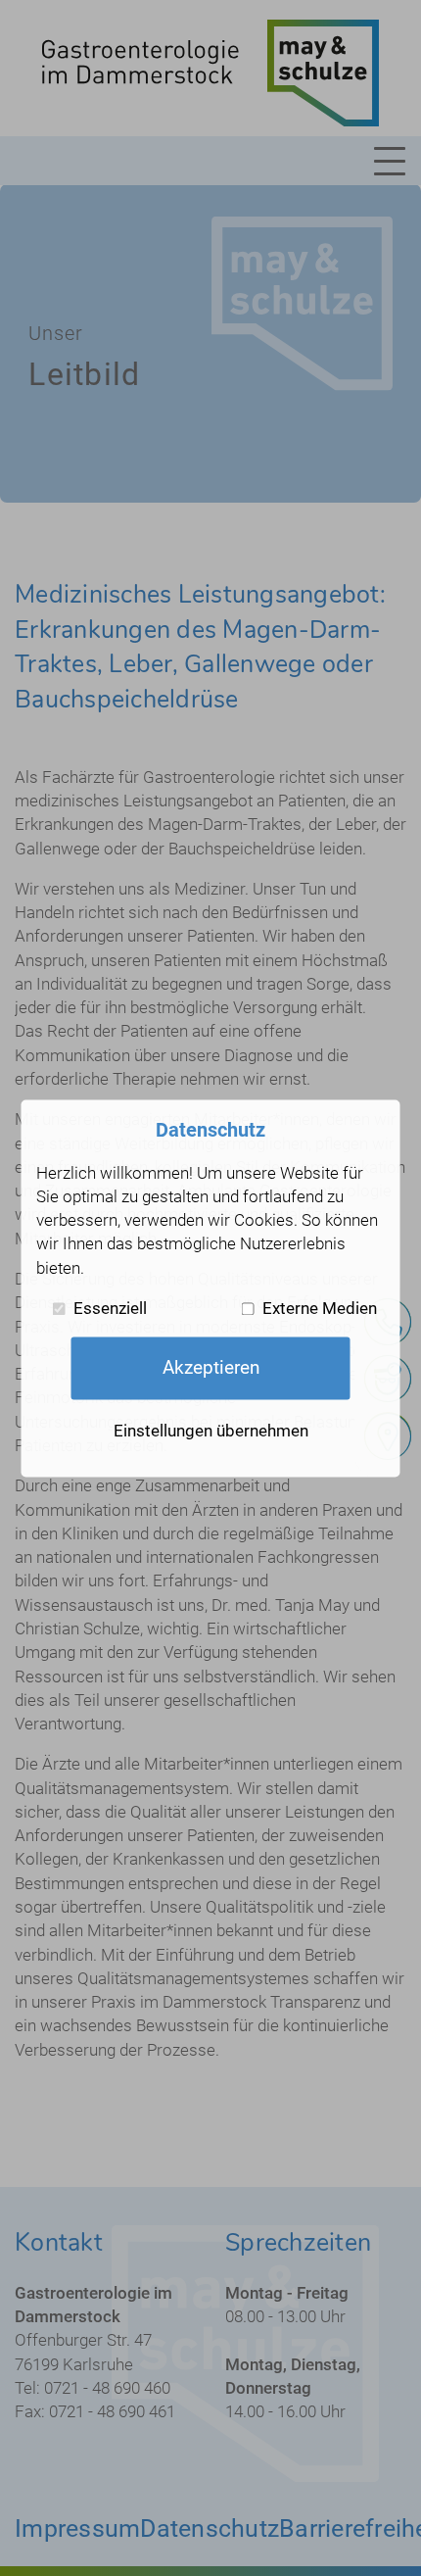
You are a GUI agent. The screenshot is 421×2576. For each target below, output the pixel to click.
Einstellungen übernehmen (211, 1431)
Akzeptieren (211, 1368)
